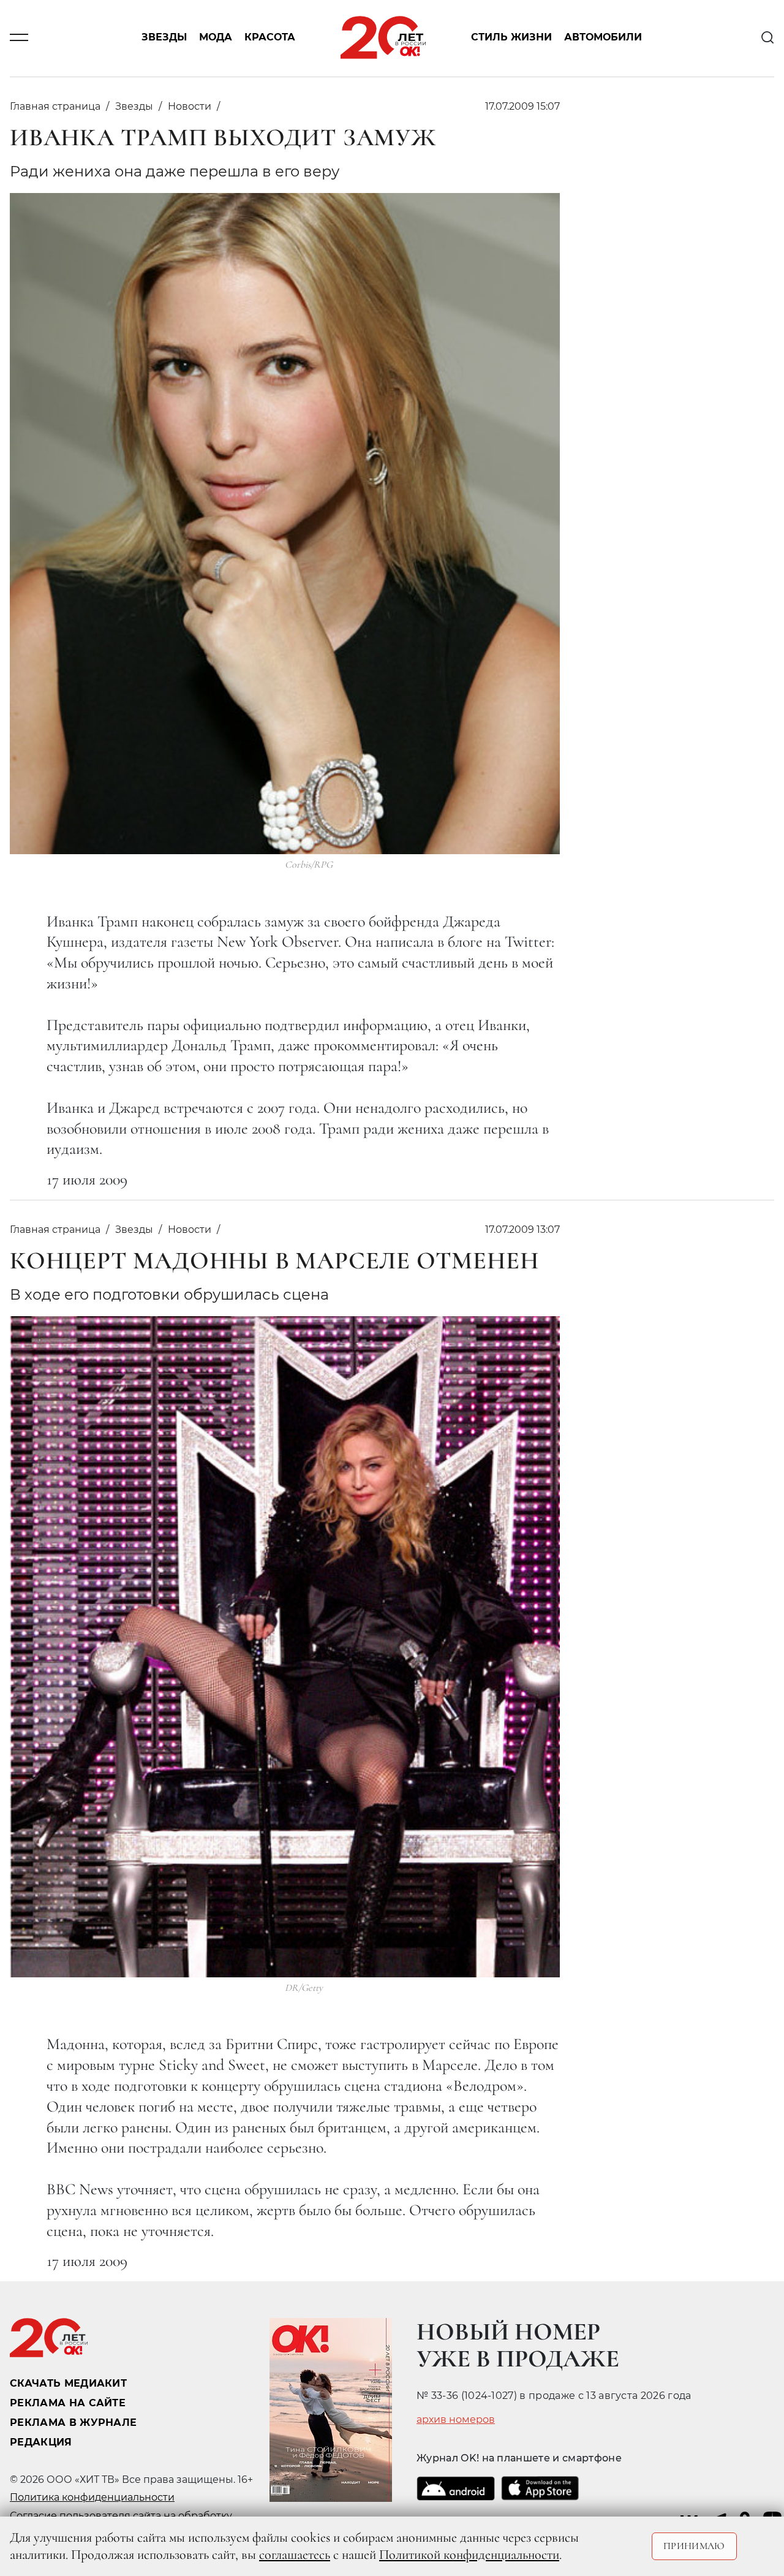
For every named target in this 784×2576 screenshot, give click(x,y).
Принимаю (694, 2546)
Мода (216, 38)
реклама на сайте (68, 2403)
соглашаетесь (295, 2555)
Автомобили (603, 38)
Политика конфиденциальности (92, 2497)
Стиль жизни (511, 38)
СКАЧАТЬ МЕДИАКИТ (68, 2383)
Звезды (164, 38)
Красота (270, 38)
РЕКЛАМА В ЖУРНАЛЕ (73, 2423)
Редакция (41, 2442)
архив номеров (456, 2420)
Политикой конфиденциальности (469, 2555)
